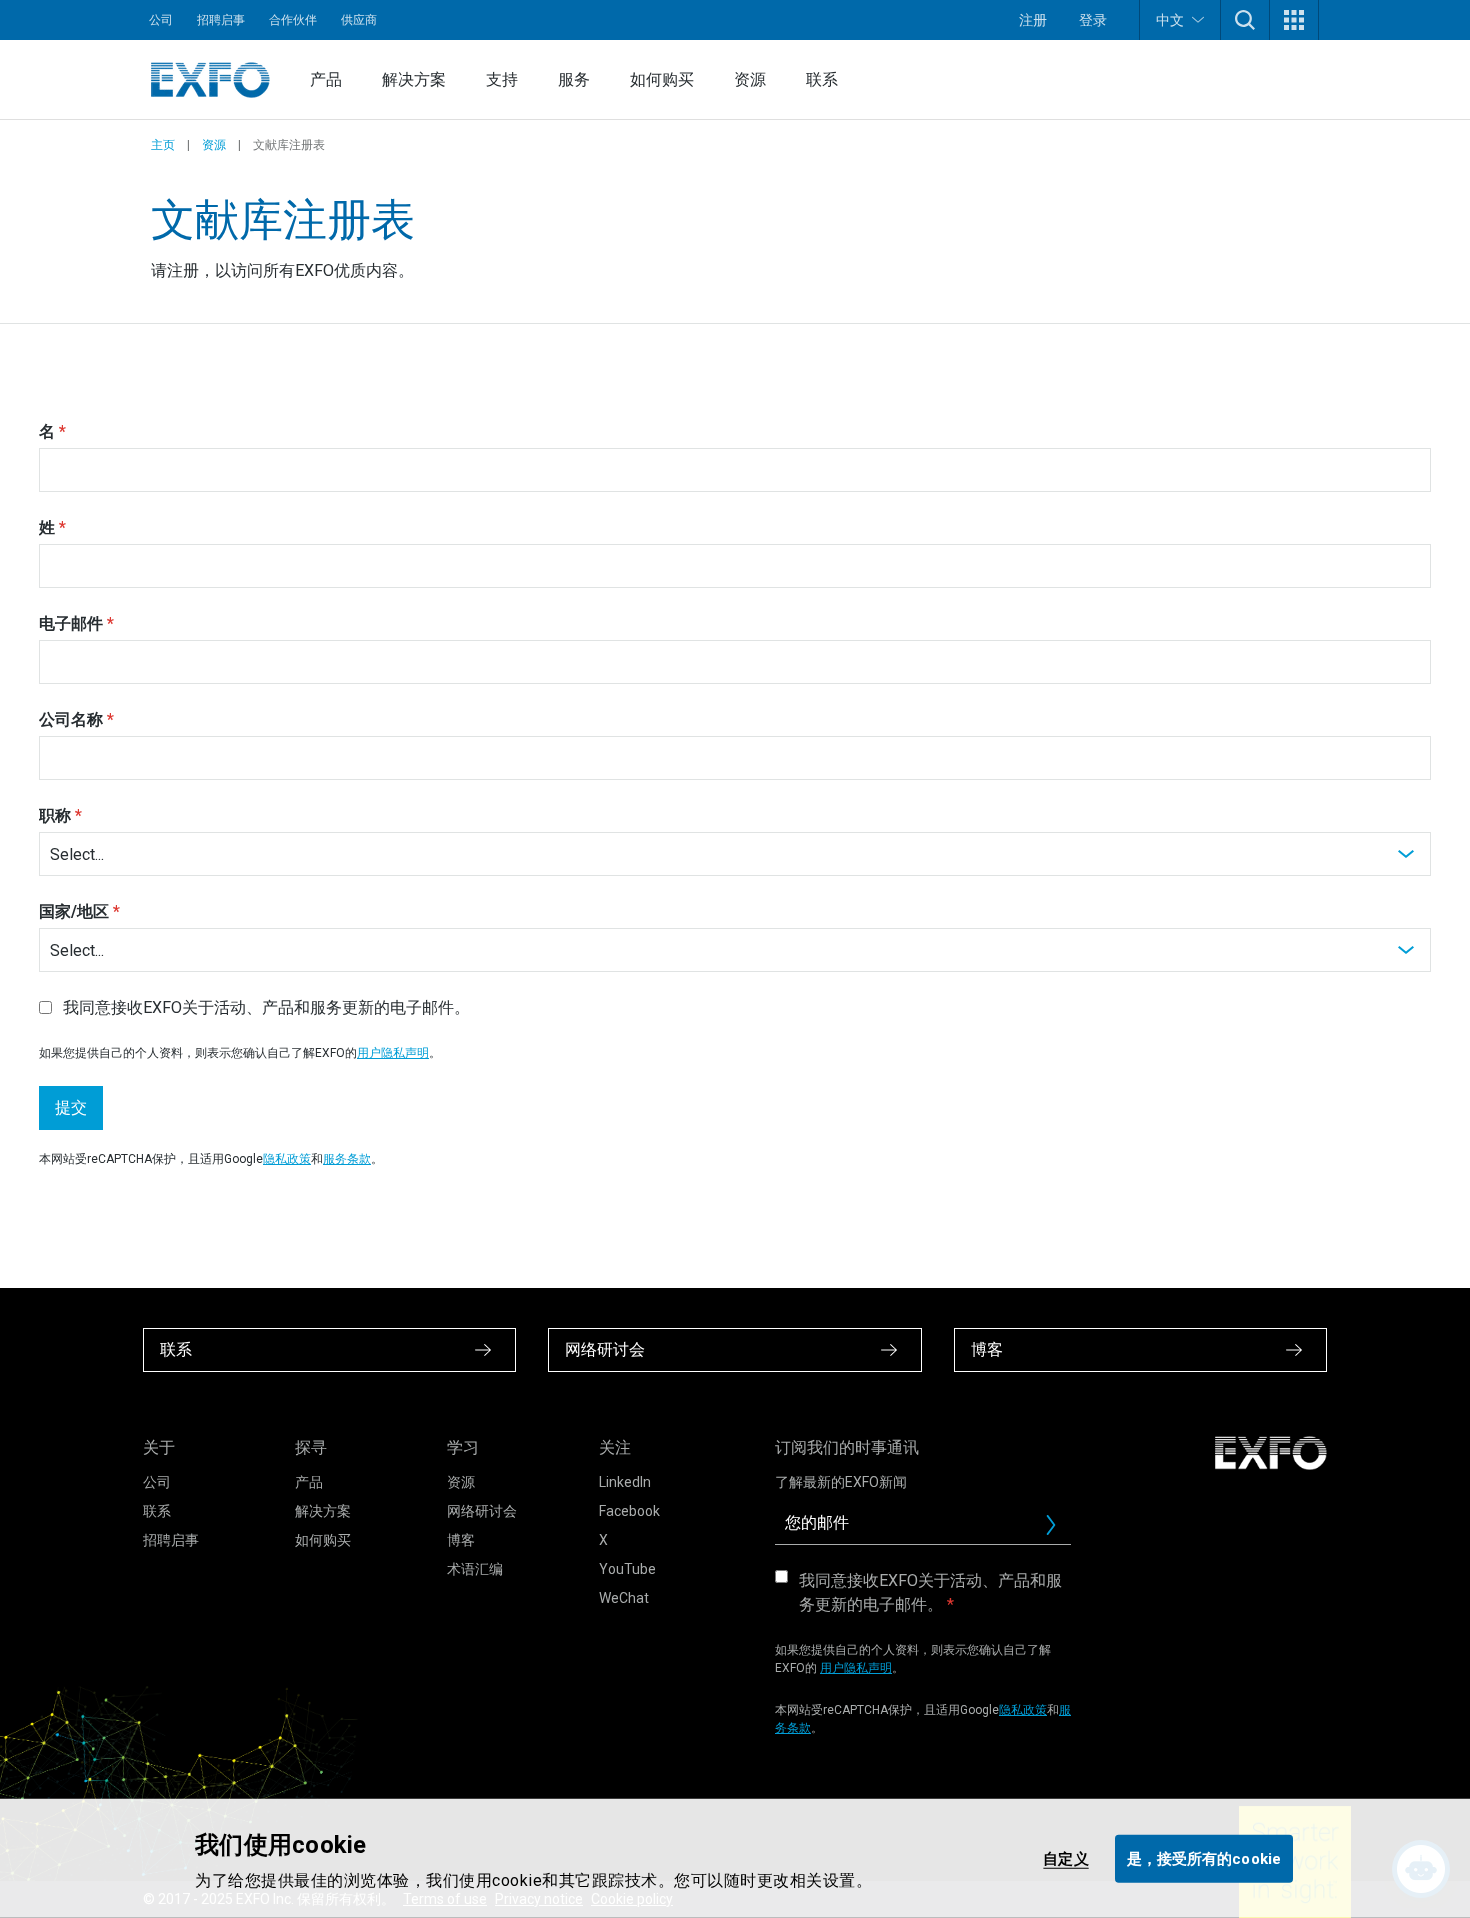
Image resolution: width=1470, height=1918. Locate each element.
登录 (1093, 20)
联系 (822, 79)
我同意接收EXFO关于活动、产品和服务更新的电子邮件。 (930, 1592)
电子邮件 (71, 623)
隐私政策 (287, 1159)
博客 (461, 1540)
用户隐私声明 (393, 1053)
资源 (750, 79)
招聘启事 (221, 20)
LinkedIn (625, 1482)
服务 (574, 79)
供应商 (359, 20)
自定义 (1065, 1858)
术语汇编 (475, 1569)
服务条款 (347, 1159)
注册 (1033, 20)
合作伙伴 (293, 20)
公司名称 (71, 719)
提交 (71, 1107)
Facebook (629, 1511)
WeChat (624, 1598)
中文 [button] (1170, 20)
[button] (1245, 20)
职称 (55, 815)
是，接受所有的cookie (1204, 1858)
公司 (161, 20)
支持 (502, 79)
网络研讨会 (482, 1511)
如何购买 (662, 79)
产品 (326, 79)
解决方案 (414, 79)
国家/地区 (74, 911)
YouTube (627, 1569)
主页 (163, 145)
